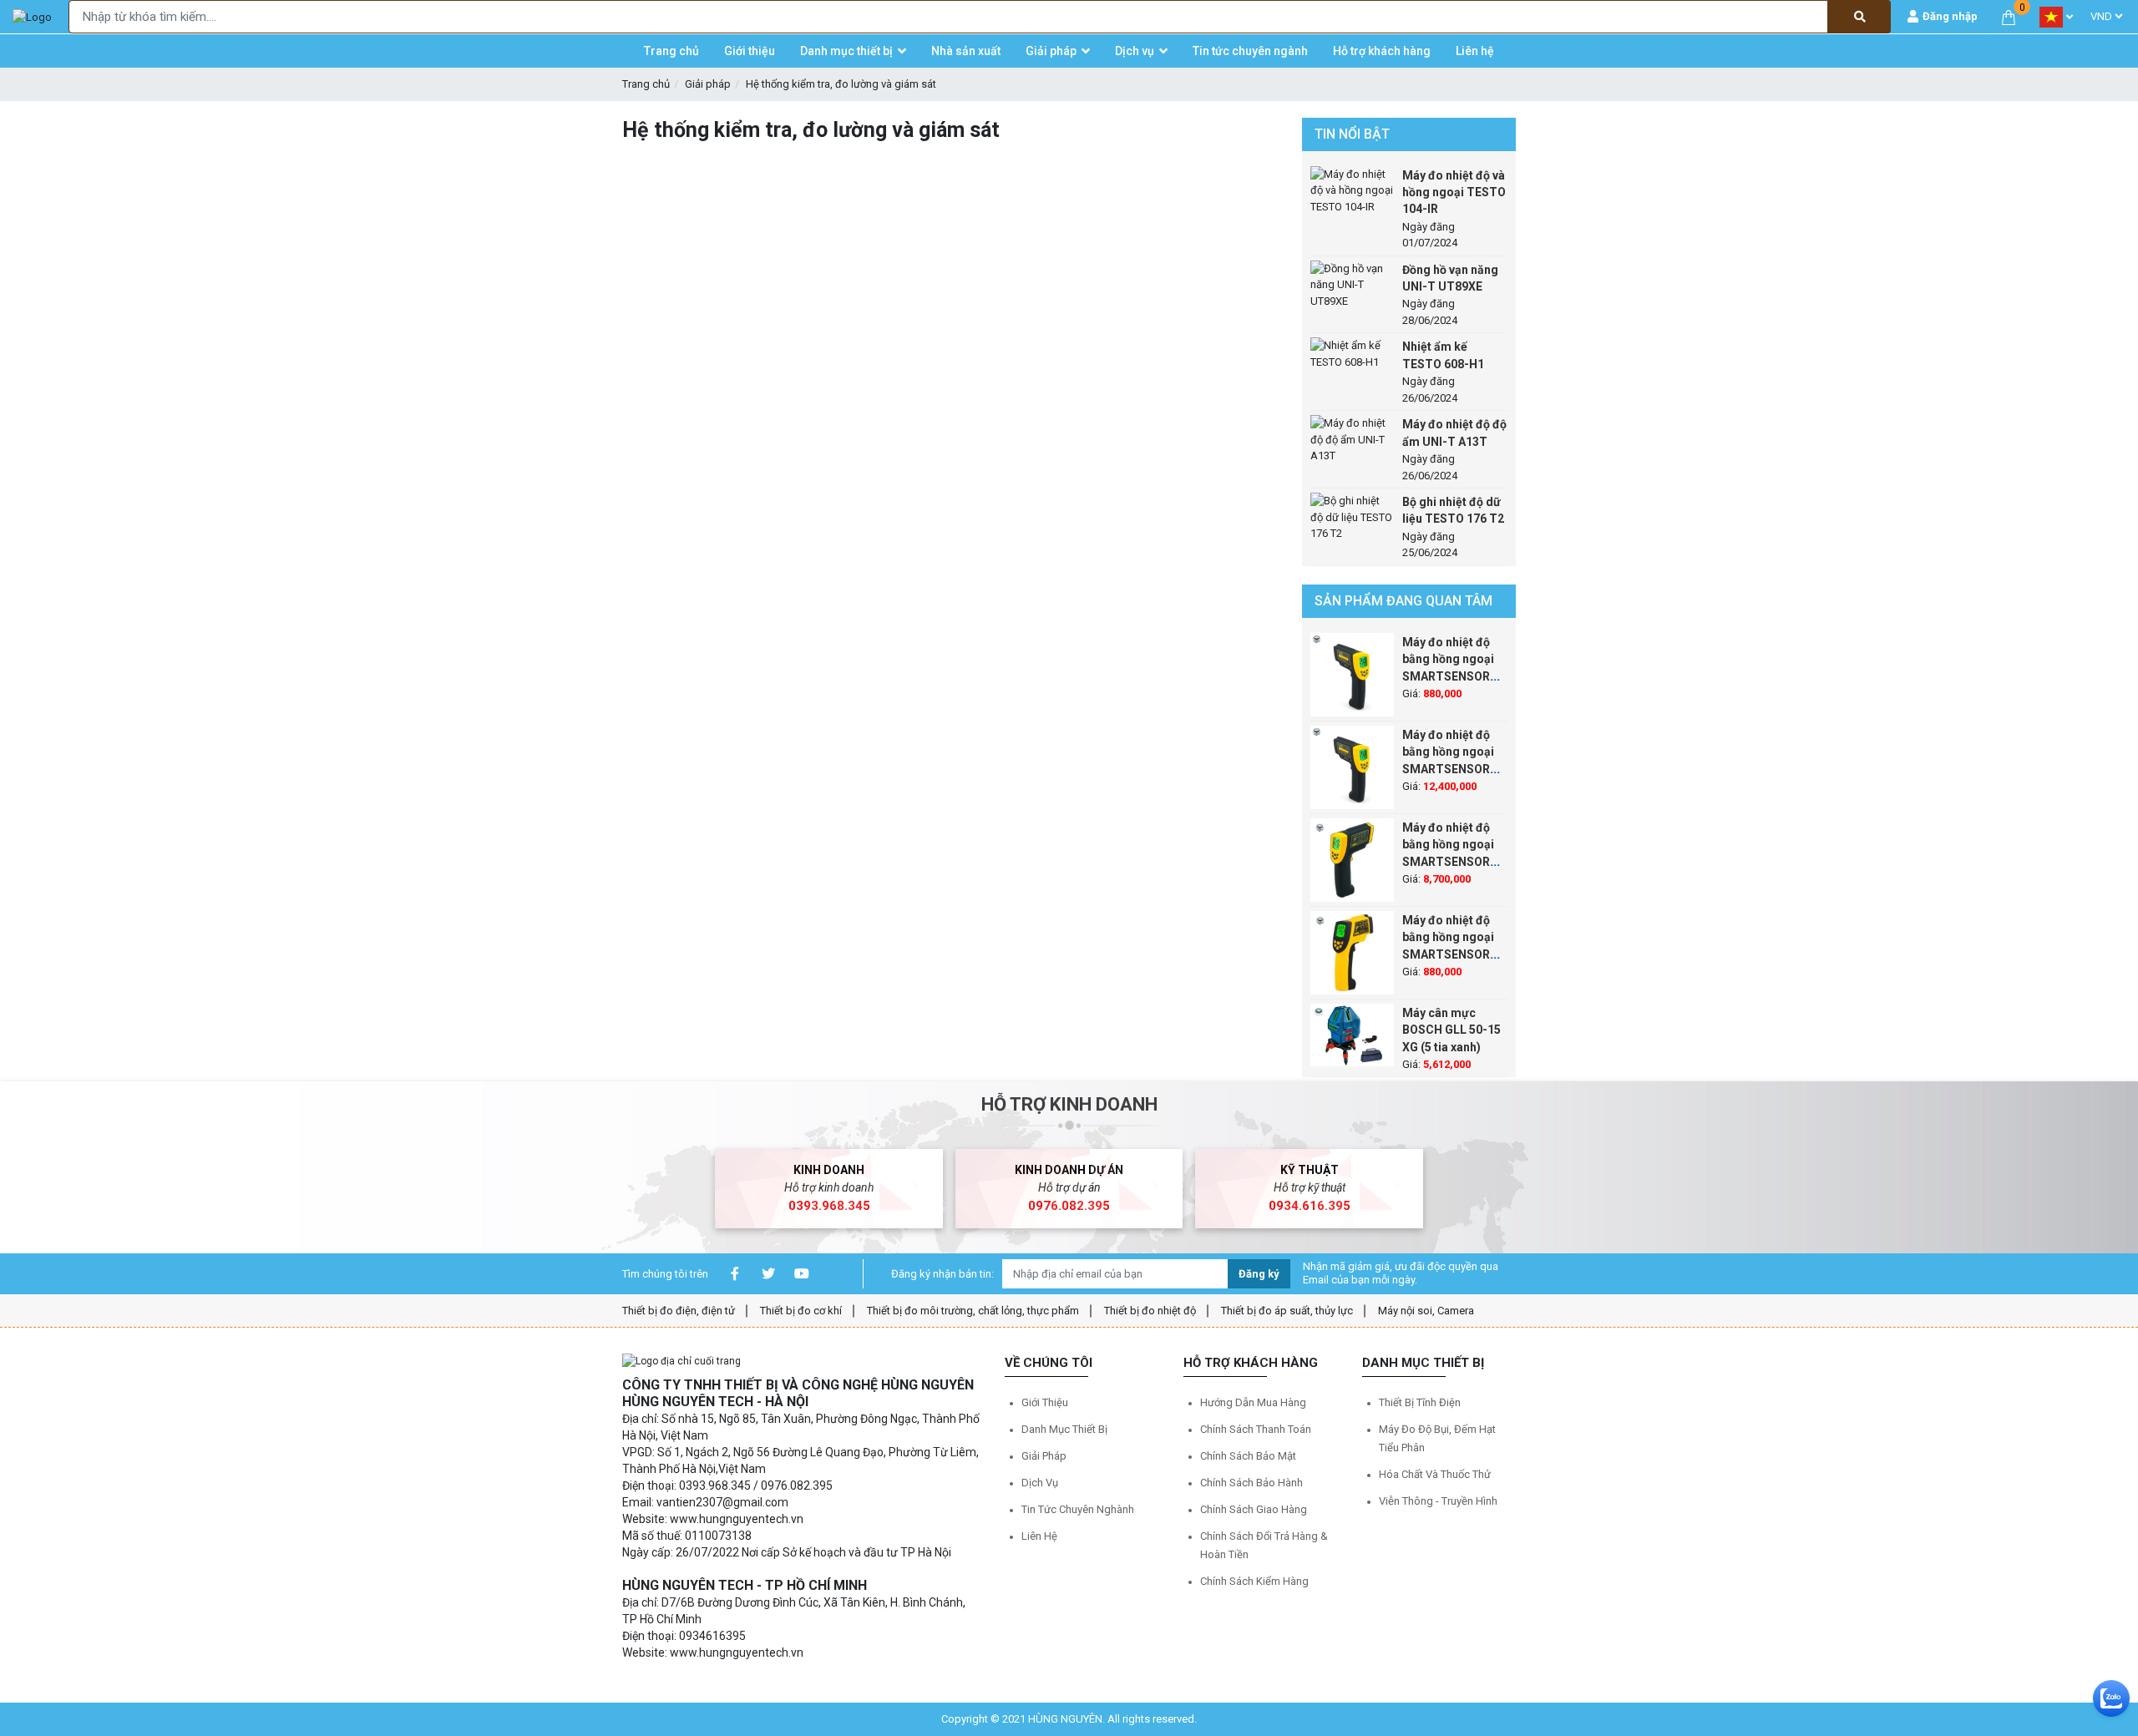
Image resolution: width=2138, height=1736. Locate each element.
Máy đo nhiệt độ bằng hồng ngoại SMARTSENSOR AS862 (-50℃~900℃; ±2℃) (1454, 954)
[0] (2009, 16)
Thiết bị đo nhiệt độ (1150, 1311)
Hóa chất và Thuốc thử (1435, 1474)
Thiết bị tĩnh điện (1420, 1402)
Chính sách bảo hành (1251, 1483)
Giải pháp (708, 84)
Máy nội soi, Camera (1426, 1311)
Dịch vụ (1040, 1483)
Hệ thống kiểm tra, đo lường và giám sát (841, 84)
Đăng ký (1259, 1274)
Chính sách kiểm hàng (1254, 1581)
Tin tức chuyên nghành (1078, 1509)
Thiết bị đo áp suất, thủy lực (1287, 1311)
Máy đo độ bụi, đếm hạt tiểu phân (1437, 1438)
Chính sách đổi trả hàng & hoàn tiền (1264, 1545)
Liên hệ (1039, 1536)
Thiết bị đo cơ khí (801, 1311)
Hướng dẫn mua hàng (1253, 1402)
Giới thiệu (1045, 1402)
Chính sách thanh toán (1256, 1429)
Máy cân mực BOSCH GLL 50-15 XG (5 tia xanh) (1452, 1030)
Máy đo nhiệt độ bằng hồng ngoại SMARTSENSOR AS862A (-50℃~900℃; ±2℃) (1454, 676)
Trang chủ (646, 84)
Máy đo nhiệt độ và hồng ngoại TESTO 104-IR (1454, 192)
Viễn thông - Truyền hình (1438, 1501)
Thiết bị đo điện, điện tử (679, 1311)
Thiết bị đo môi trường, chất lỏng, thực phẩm (973, 1311)
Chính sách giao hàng (1254, 1509)
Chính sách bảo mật (1248, 1456)
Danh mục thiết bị (1064, 1429)
